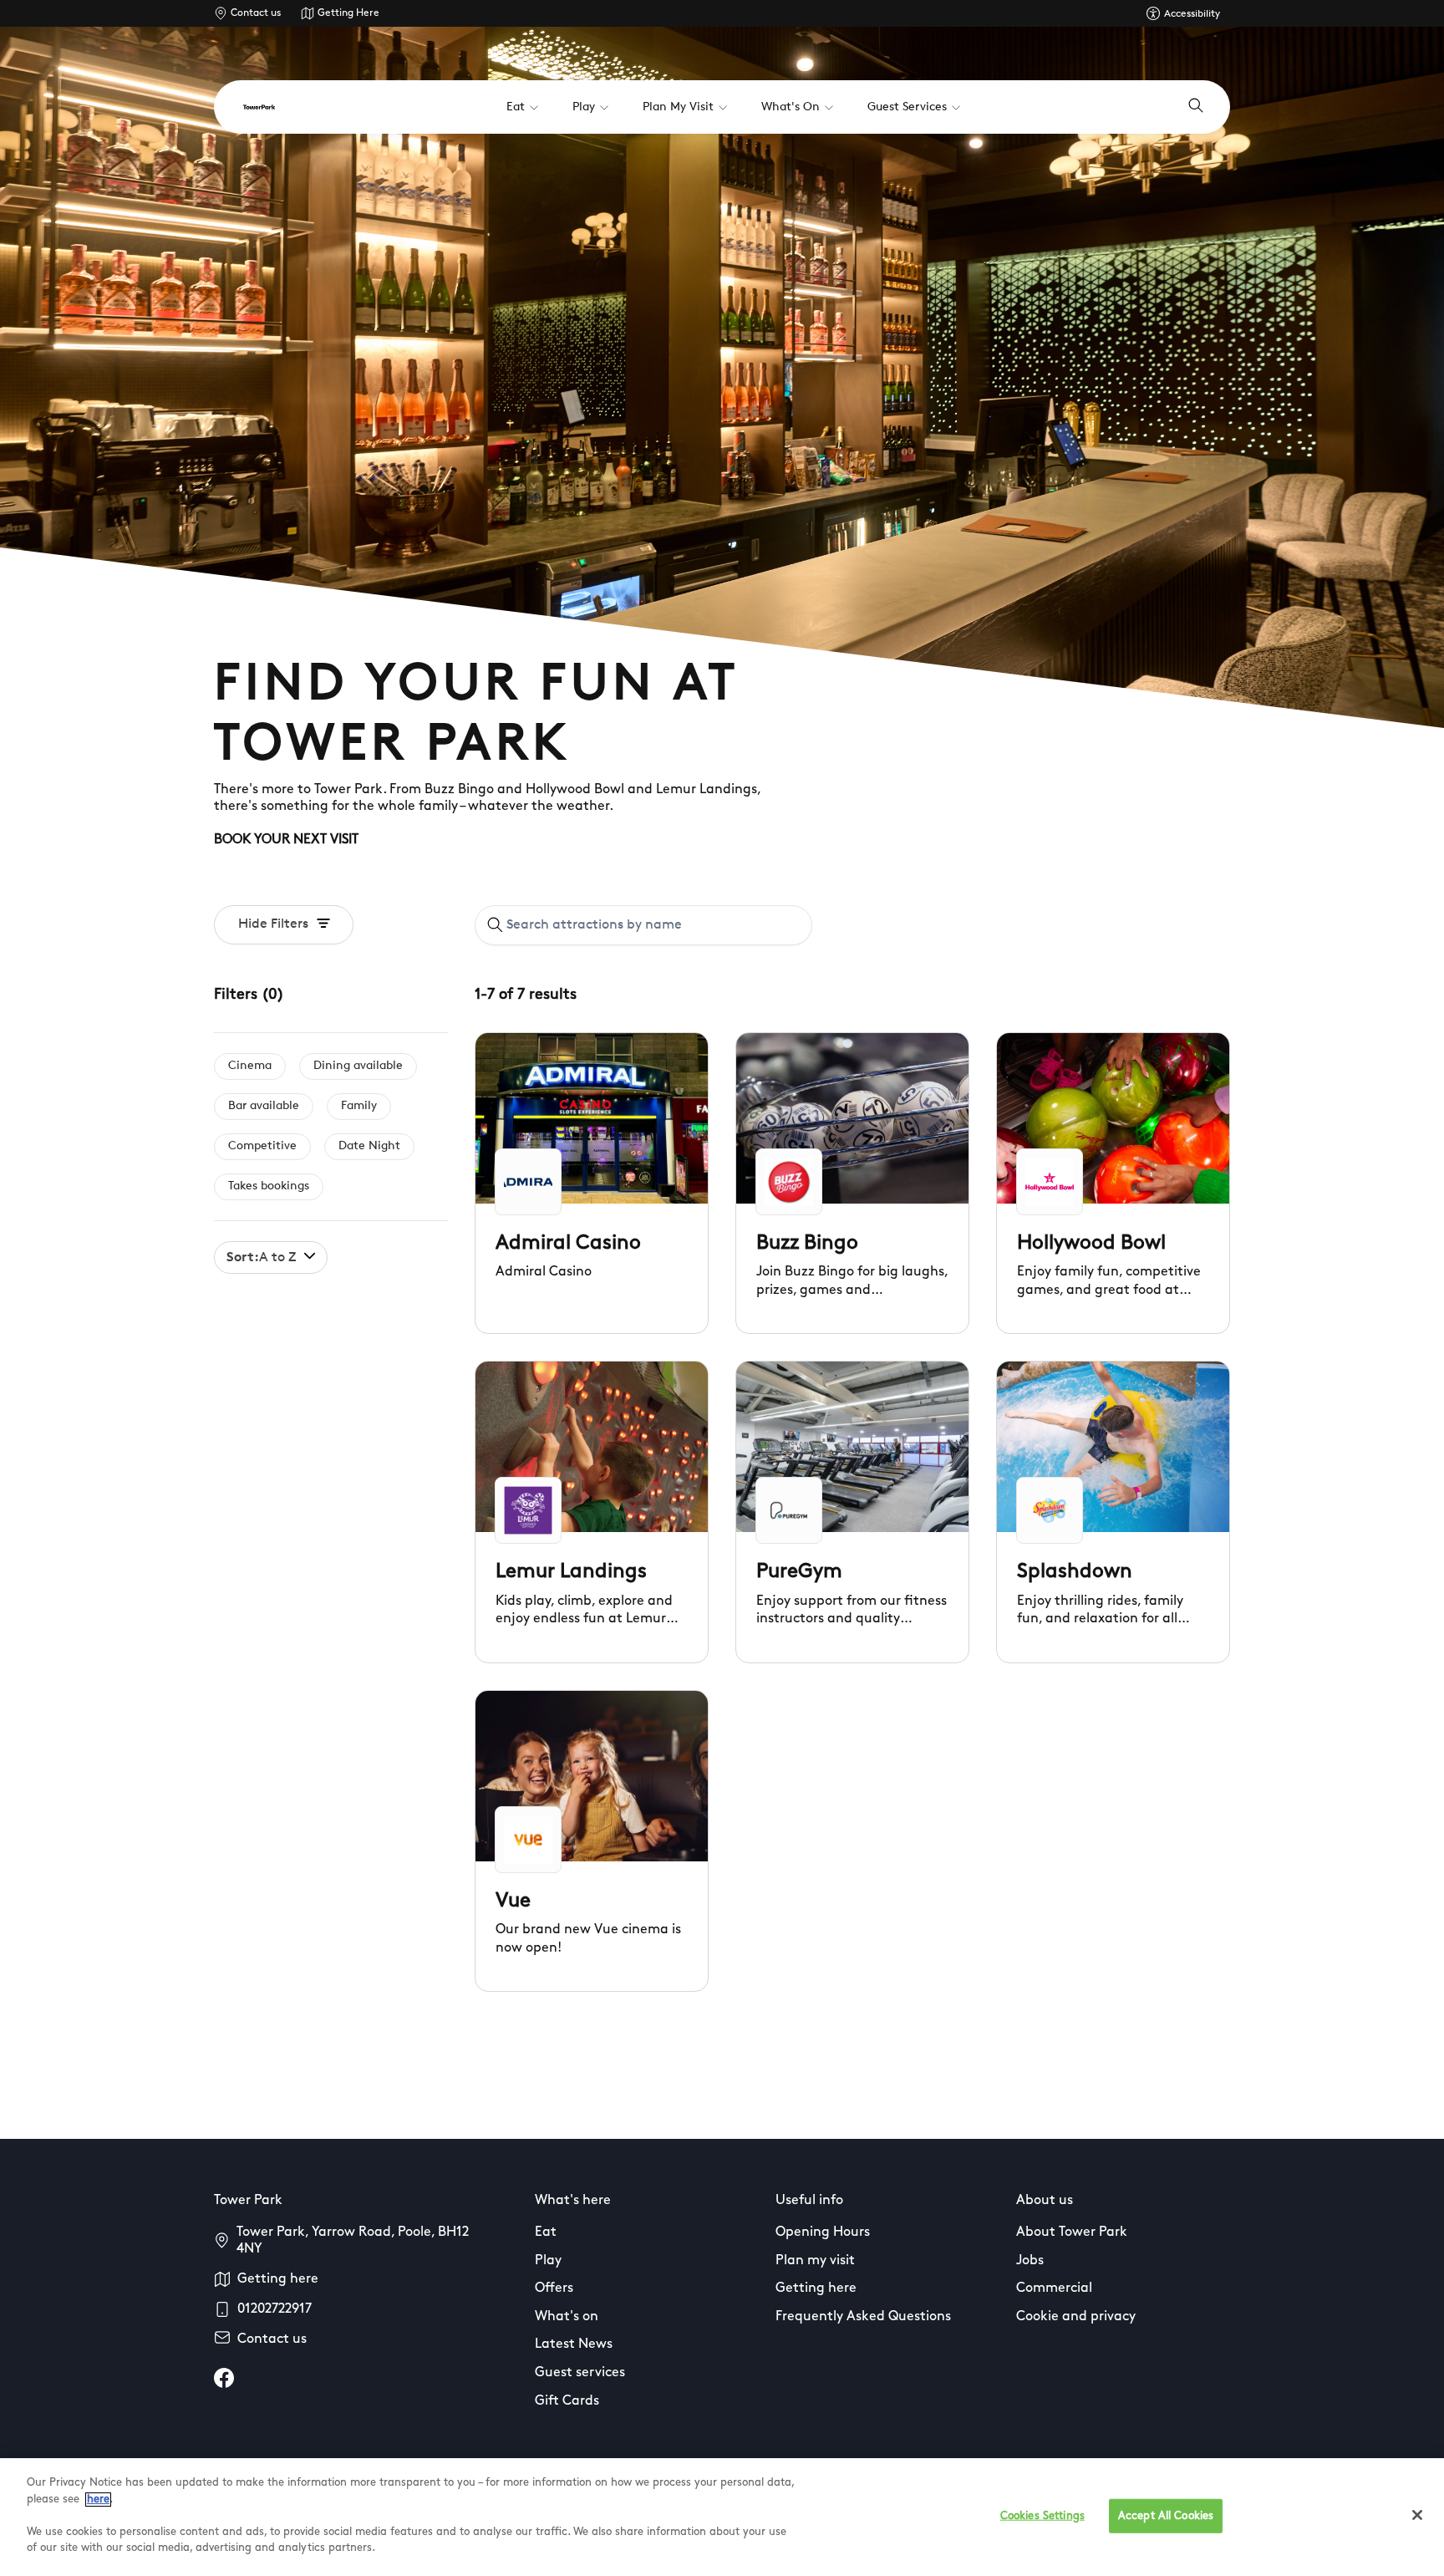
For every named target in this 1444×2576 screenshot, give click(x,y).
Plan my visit (815, 2261)
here (98, 2500)
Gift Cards (567, 2401)
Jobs (1030, 2261)
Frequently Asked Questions (863, 2317)
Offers (554, 2288)
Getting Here (348, 13)
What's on (567, 2317)
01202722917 (275, 2309)
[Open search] (1196, 107)
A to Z (261, 1258)
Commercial (1054, 2288)
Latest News (574, 2344)
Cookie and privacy (1076, 2317)
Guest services (580, 2373)
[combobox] (643, 925)
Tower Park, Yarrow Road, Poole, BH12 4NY (353, 2241)
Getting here (278, 2279)
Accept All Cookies (1166, 2515)
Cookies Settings (1042, 2515)
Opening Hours (823, 2232)
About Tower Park (1072, 2232)
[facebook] (224, 2378)
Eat (546, 2232)
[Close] (1417, 2515)
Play (548, 2261)
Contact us (256, 13)
